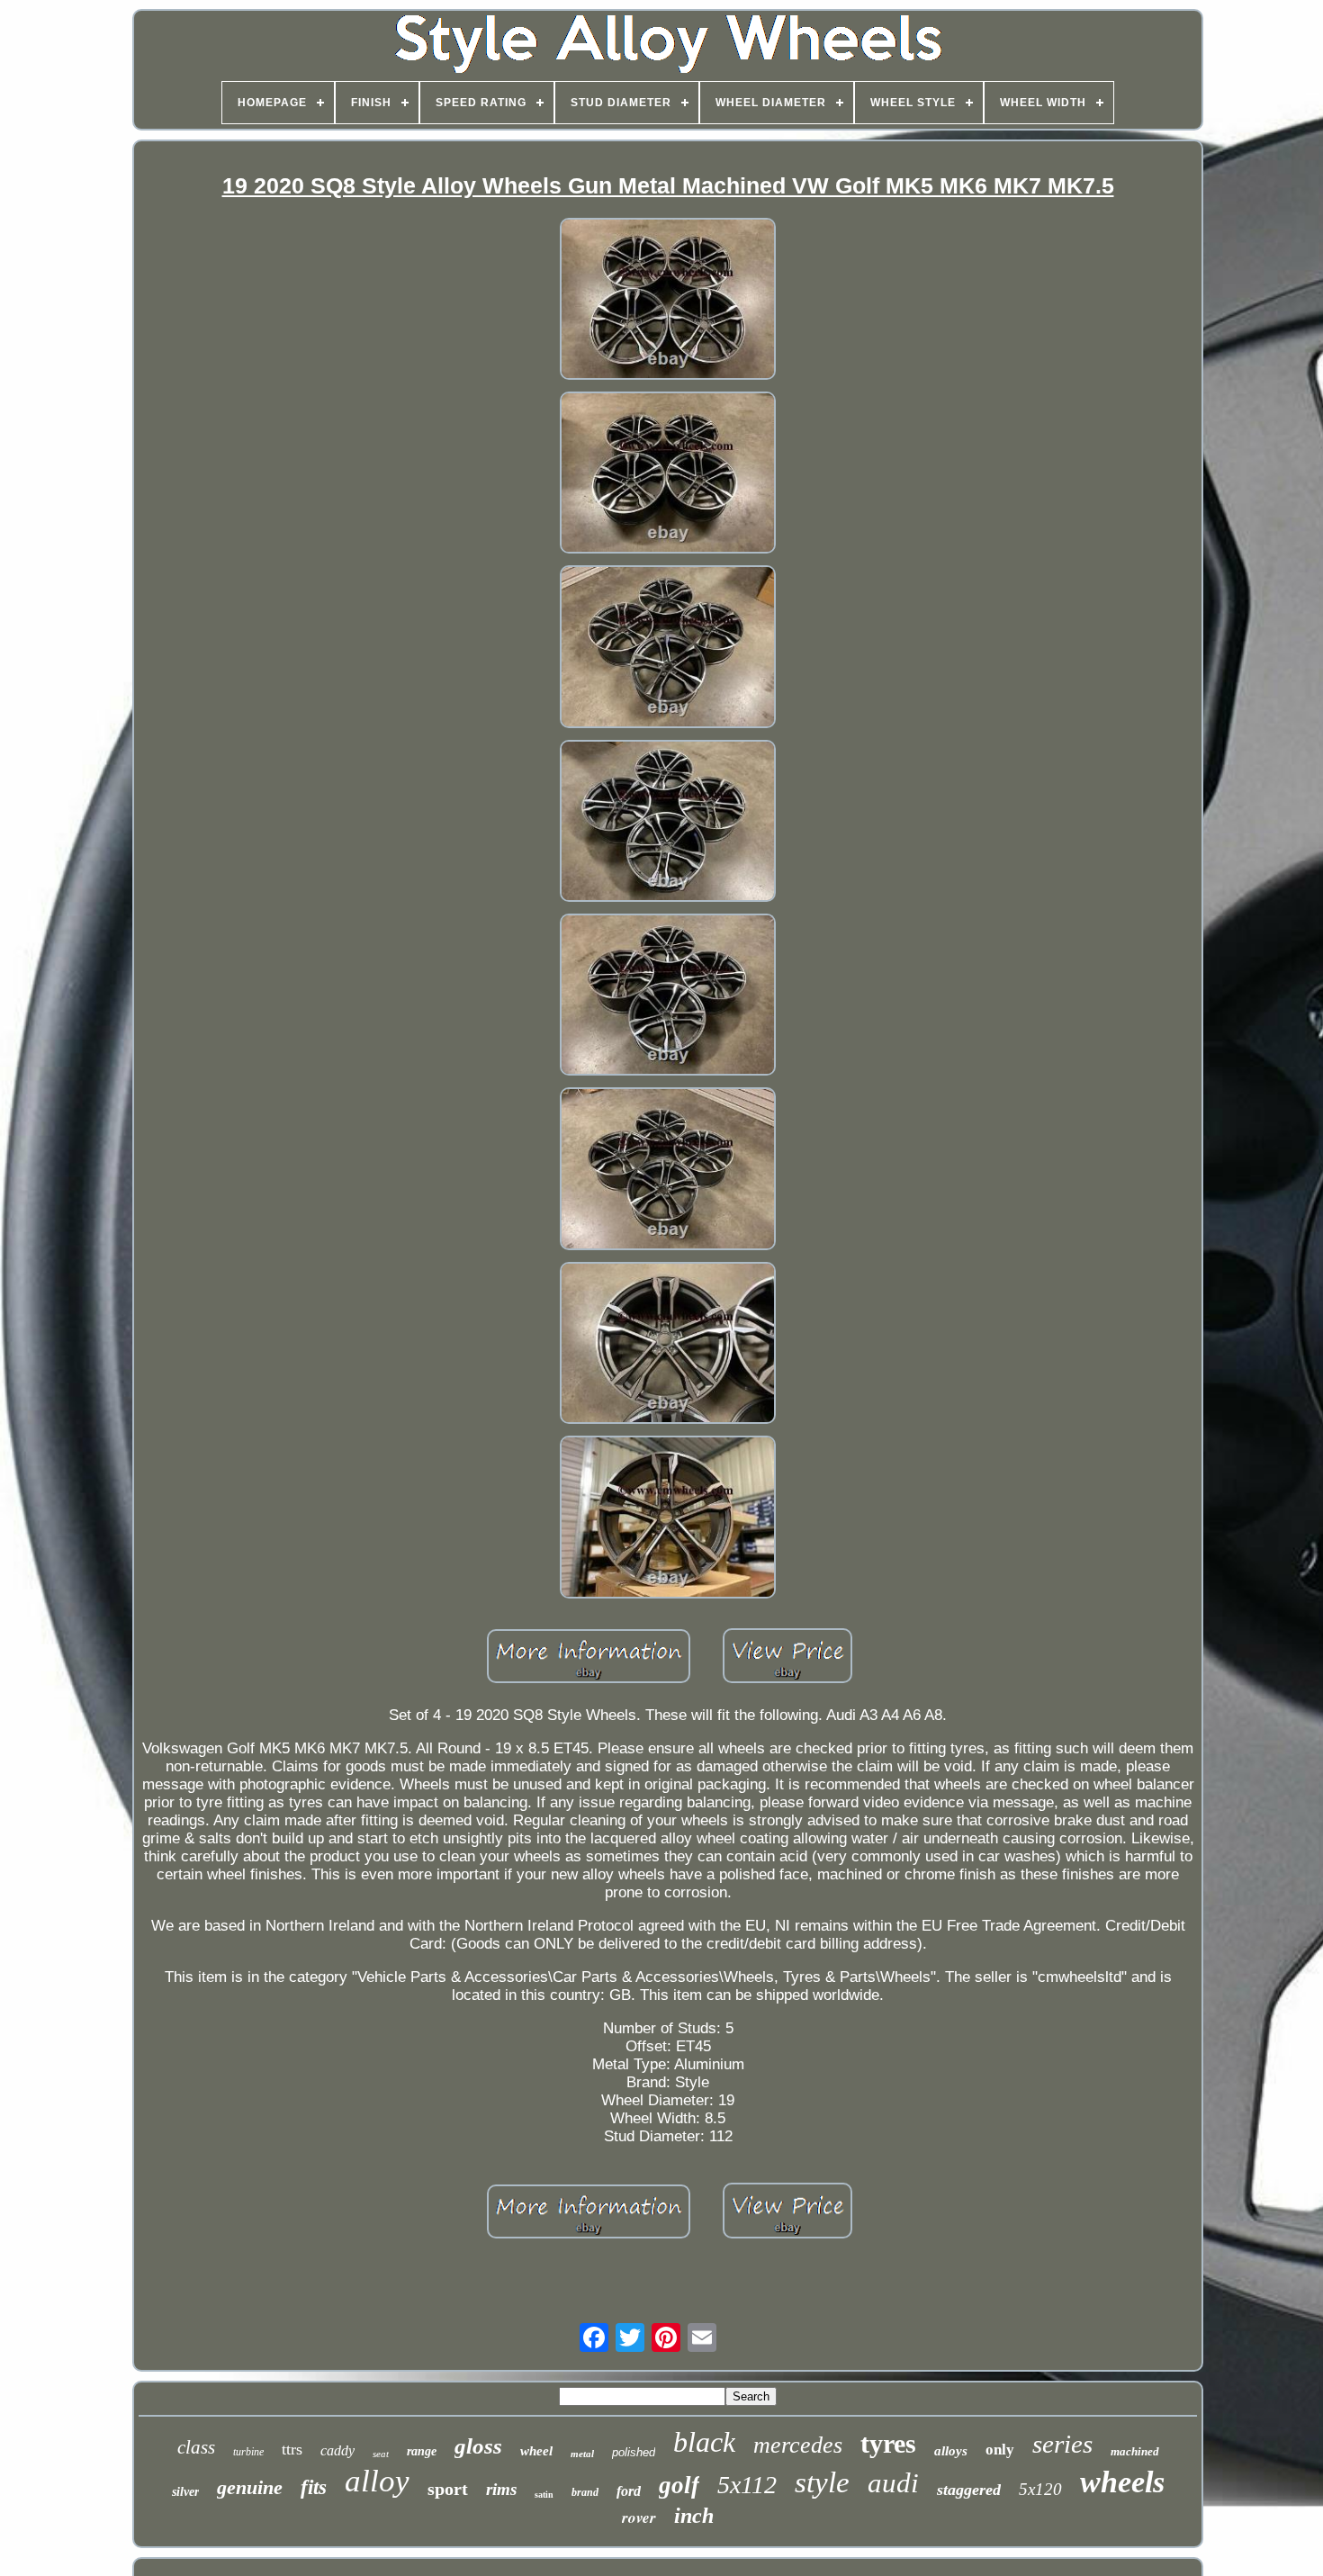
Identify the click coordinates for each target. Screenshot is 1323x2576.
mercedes (798, 2445)
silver (185, 2492)
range (422, 2451)
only (1000, 2450)
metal (582, 2454)
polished (634, 2452)
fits (314, 2487)
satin (544, 2495)
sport (448, 2489)
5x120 (1040, 2489)
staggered (969, 2490)
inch (694, 2516)
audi (893, 2483)
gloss (478, 2446)
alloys (951, 2451)
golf (679, 2485)
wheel (536, 2451)
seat (381, 2454)
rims (501, 2489)
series (1062, 2444)
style (822, 2482)
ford (629, 2491)
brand (585, 2492)
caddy (337, 2450)
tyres (888, 2443)
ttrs (292, 2449)
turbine (248, 2452)
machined (1135, 2451)
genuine (250, 2487)
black (704, 2442)
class (196, 2447)
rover (639, 2517)
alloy (377, 2481)
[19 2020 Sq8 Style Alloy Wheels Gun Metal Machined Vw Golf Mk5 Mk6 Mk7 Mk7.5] (668, 301)
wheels (1122, 2482)
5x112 (747, 2485)
